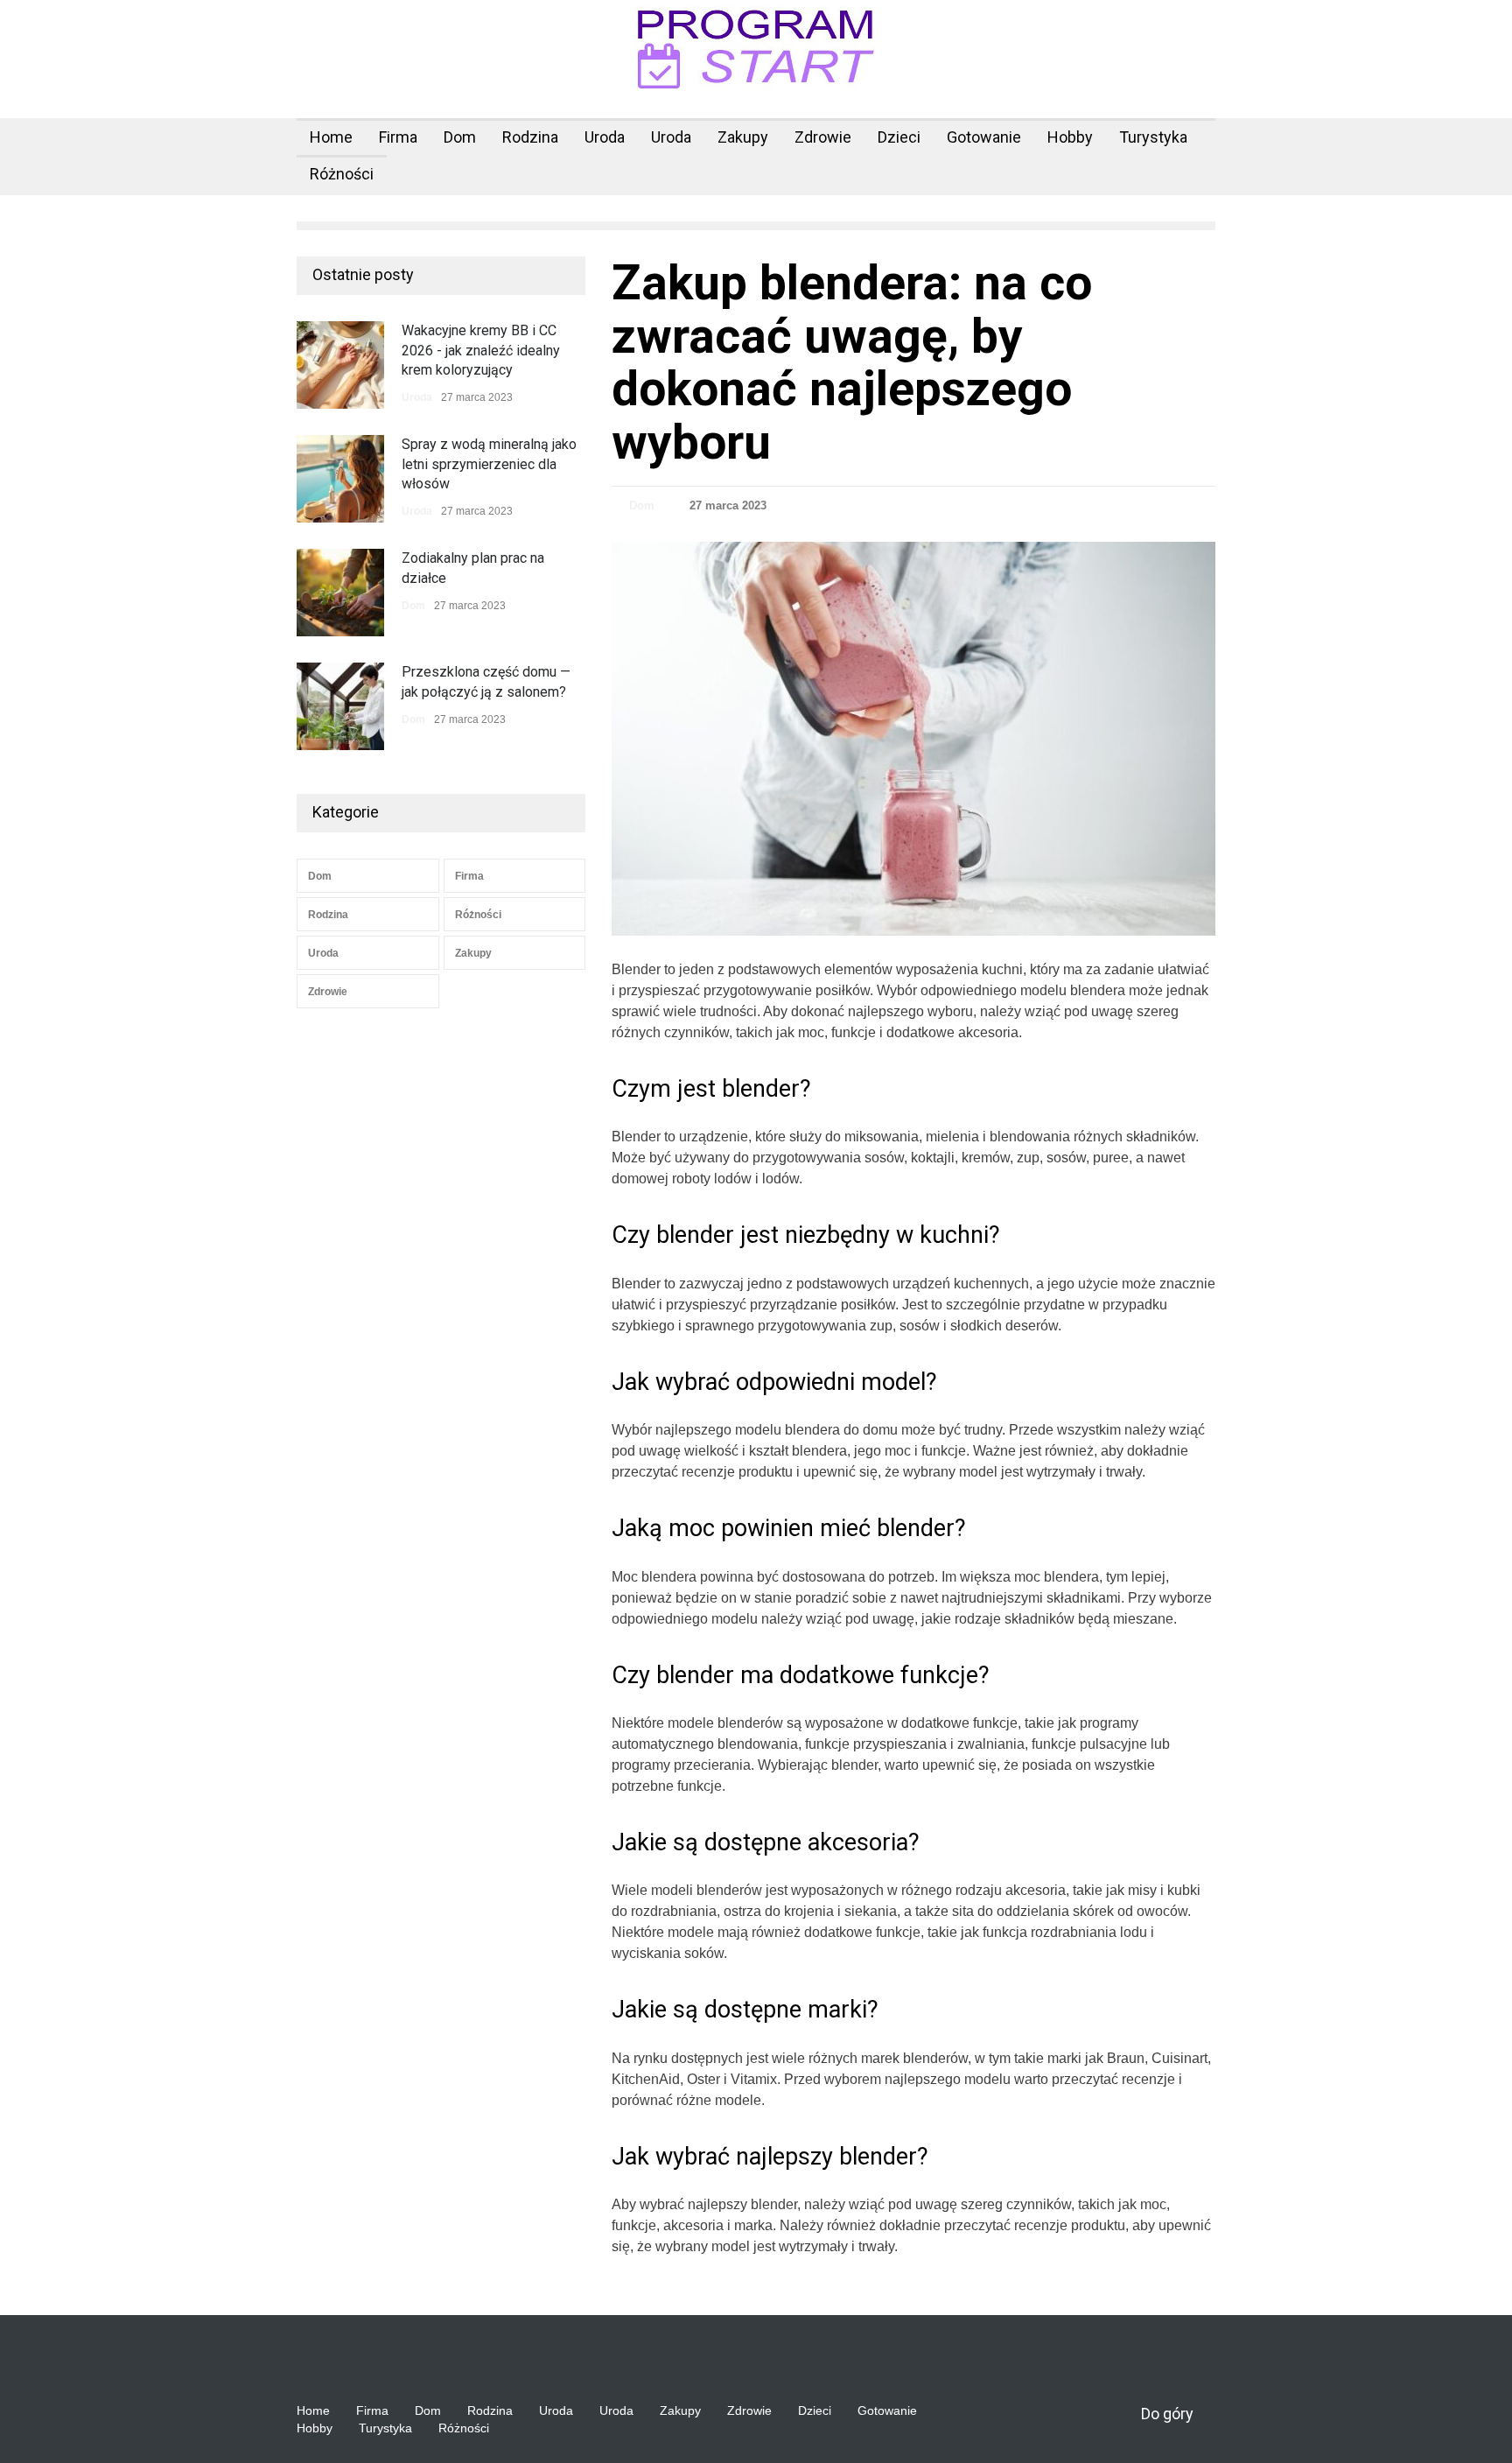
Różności (342, 174)
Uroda (605, 137)
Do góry (1167, 2414)
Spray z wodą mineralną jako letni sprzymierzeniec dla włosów (489, 464)
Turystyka (1153, 137)
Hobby (1070, 137)
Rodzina (530, 137)
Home (331, 137)
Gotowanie (984, 137)
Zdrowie (823, 137)
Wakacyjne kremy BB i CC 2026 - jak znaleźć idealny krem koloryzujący (481, 350)
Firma (398, 137)
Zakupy (743, 137)
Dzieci (899, 137)
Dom (460, 137)
